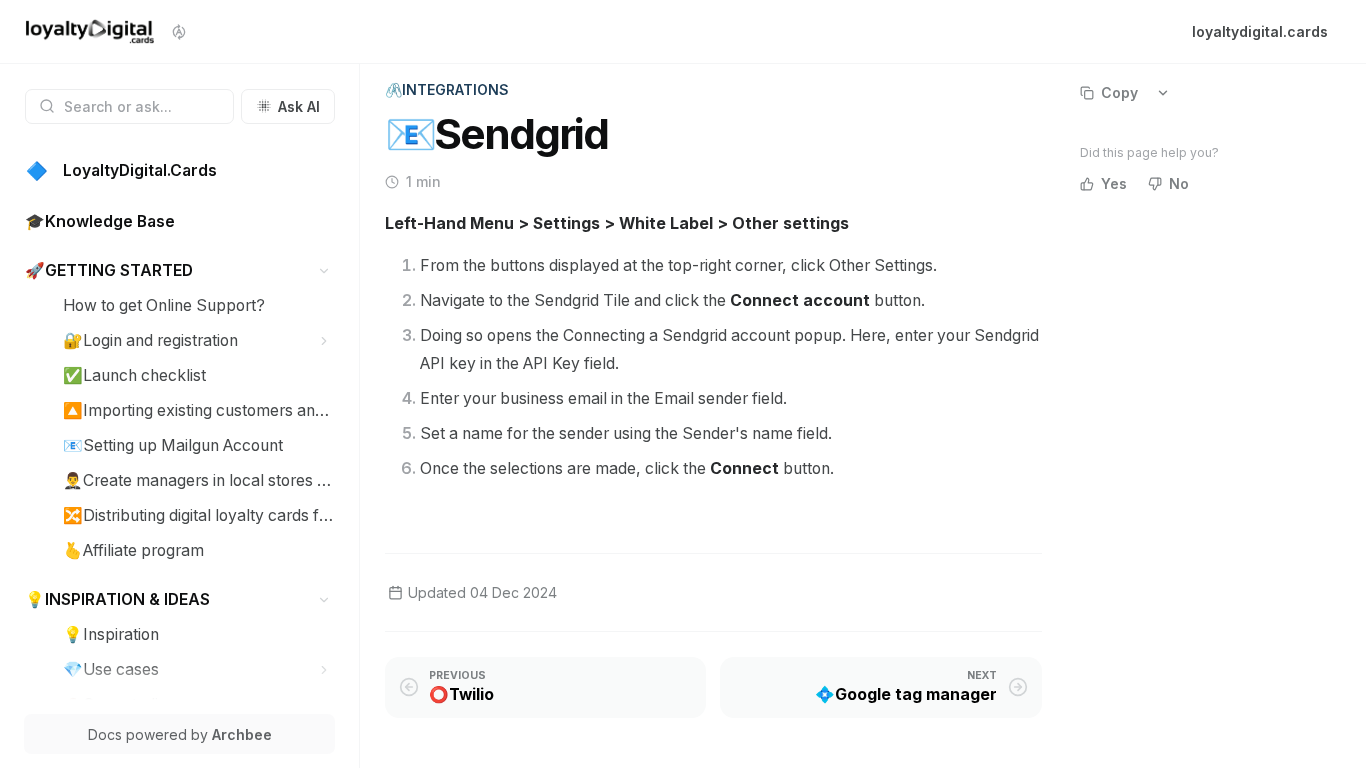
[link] (180, 171)
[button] (324, 270)
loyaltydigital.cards (1260, 31)
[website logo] (90, 32)
